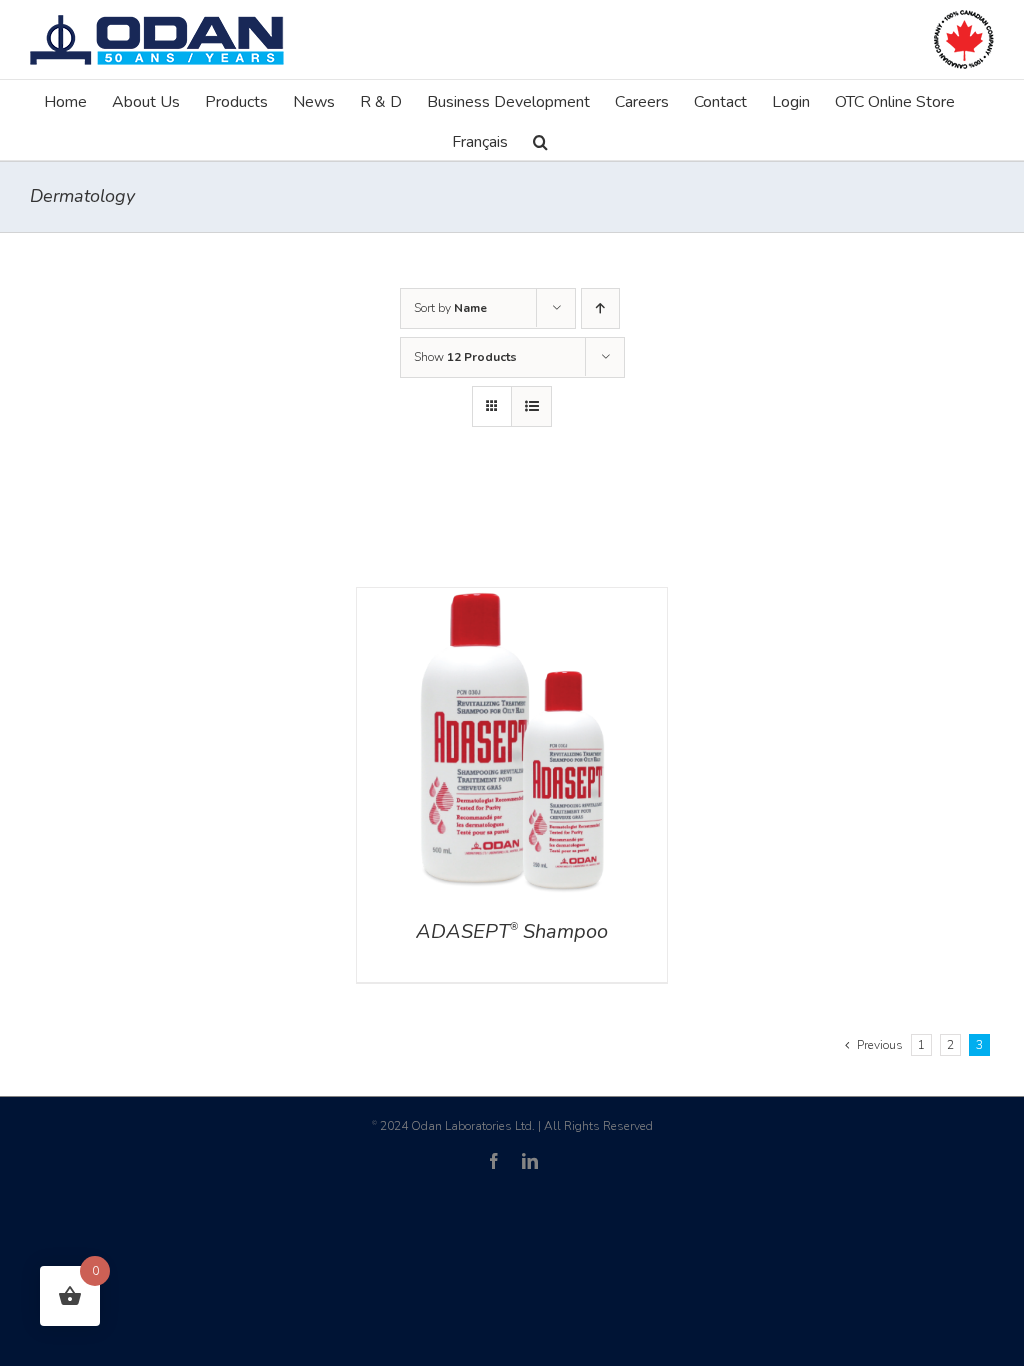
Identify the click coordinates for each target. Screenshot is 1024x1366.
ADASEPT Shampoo (512, 931)
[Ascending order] (600, 308)
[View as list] (531, 406)
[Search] (540, 140)
